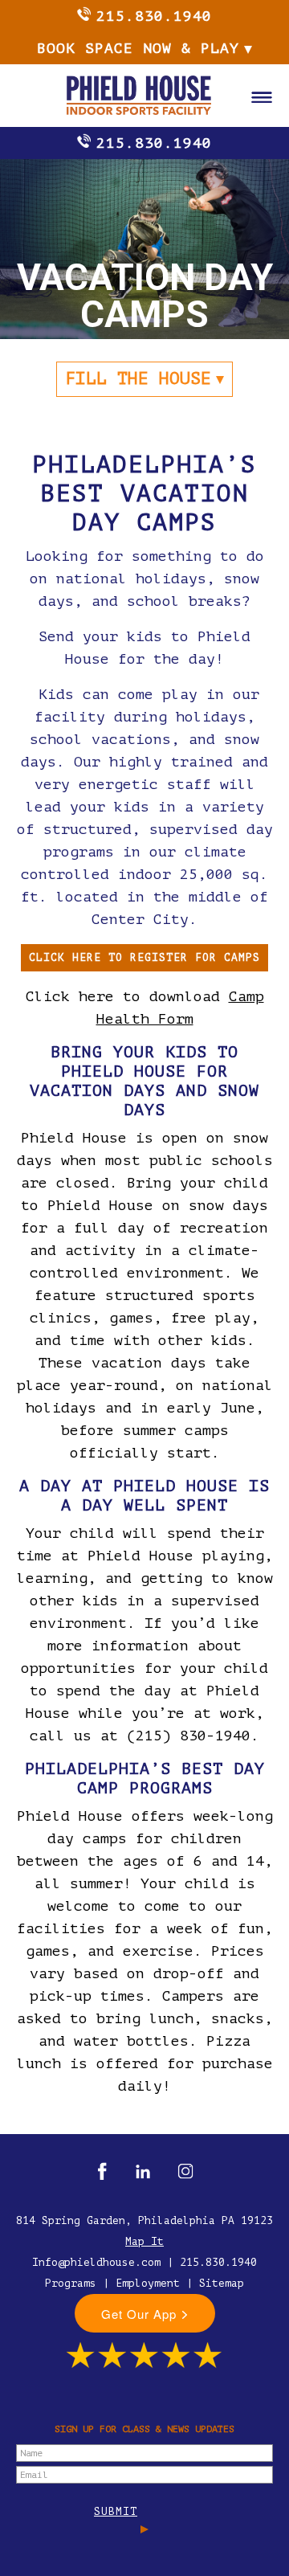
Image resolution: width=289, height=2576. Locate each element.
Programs (71, 2283)
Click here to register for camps (144, 957)
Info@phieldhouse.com (96, 2262)
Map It (144, 2241)
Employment (148, 2283)
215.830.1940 (154, 16)
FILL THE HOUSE (138, 378)
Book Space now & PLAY (138, 48)
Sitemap (222, 2283)
